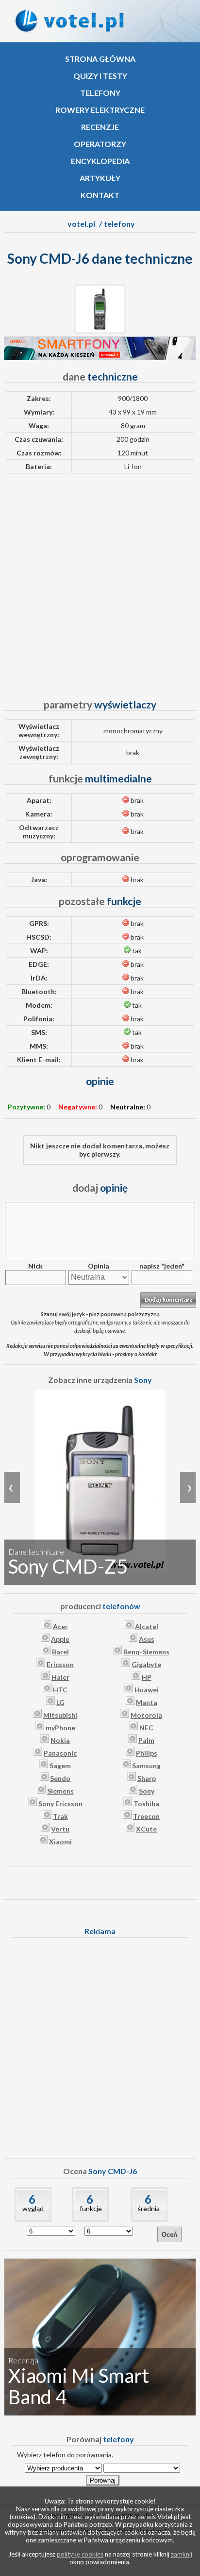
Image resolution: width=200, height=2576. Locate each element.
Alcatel (147, 1626)
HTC (60, 1690)
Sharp (147, 1778)
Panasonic (60, 1753)
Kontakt (100, 195)
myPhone (60, 1728)
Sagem (60, 1766)
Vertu (60, 1829)
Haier (60, 1677)
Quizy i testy (100, 76)
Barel (60, 1652)
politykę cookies (80, 2554)
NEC (146, 1728)
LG (60, 1702)
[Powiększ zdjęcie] (100, 332)
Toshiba (146, 1804)
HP (147, 1677)
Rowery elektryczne (100, 110)
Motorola (146, 1715)
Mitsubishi (60, 1715)
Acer (60, 1626)
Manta (147, 1702)
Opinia (99, 1266)
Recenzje (100, 127)
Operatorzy (100, 144)
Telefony (100, 93)
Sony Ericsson (60, 1804)
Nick (35, 1266)
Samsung (146, 1766)
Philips (147, 1753)
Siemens (60, 1791)
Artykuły (100, 178)
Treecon (146, 1816)
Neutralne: (128, 1107)
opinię (100, 1188)
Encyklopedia (100, 161)
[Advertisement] (100, 581)
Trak (60, 1816)
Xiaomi (60, 1841)
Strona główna (100, 59)
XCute (146, 1829)
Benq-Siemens (146, 1652)
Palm (146, 1740)
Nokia (60, 1740)
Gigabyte (146, 1664)
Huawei (147, 1690)
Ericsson (60, 1664)
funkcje (91, 2208)
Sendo (60, 1778)
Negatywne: (78, 1107)
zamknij (182, 2554)
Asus (147, 1639)
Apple (60, 1639)
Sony (147, 1791)
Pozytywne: (26, 1107)
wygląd (33, 2208)
